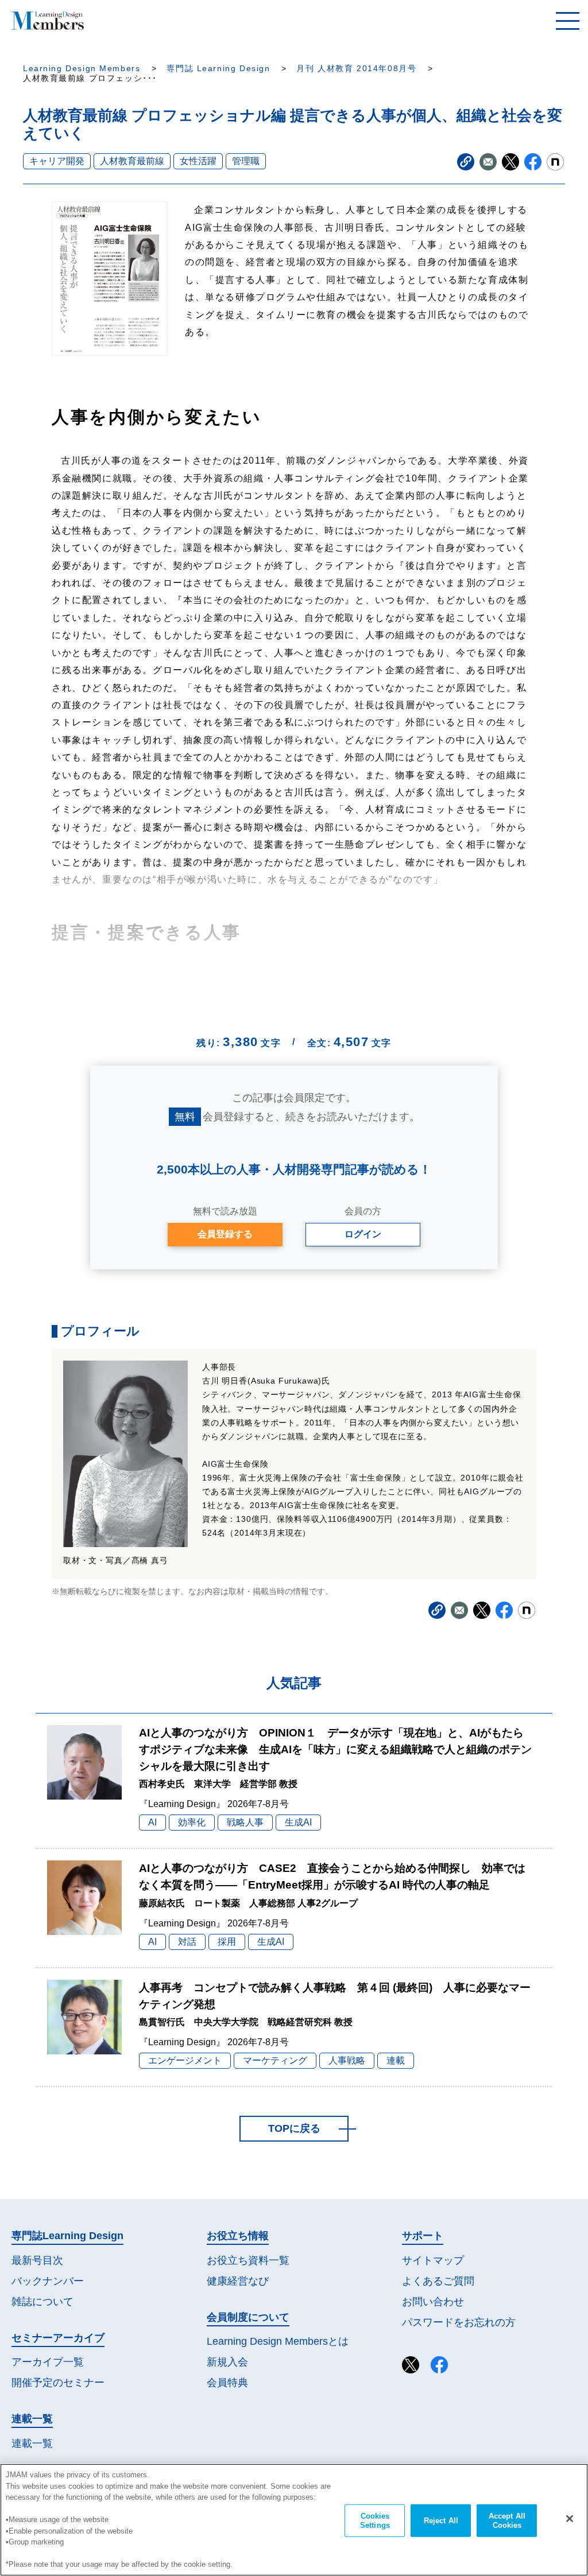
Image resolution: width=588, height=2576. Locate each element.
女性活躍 (198, 161)
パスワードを (459, 2322)
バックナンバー (48, 2281)
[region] (294, 2520)
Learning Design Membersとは (278, 2341)
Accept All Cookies (507, 2521)
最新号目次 (37, 2260)
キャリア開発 (57, 161)
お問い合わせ (433, 2302)
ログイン (363, 1234)
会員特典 (227, 2383)
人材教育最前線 (132, 161)
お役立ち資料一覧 (248, 2260)
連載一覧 (32, 2443)
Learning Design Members (82, 69)
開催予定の (58, 2383)
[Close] (570, 2519)
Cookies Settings (375, 2521)
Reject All (441, 2521)
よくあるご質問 (438, 2281)
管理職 (246, 161)
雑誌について (42, 2302)
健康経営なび (238, 2281)
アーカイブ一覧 (48, 2362)
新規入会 (227, 2362)
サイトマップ (433, 2260)
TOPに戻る (294, 2128)
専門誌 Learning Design (218, 69)
